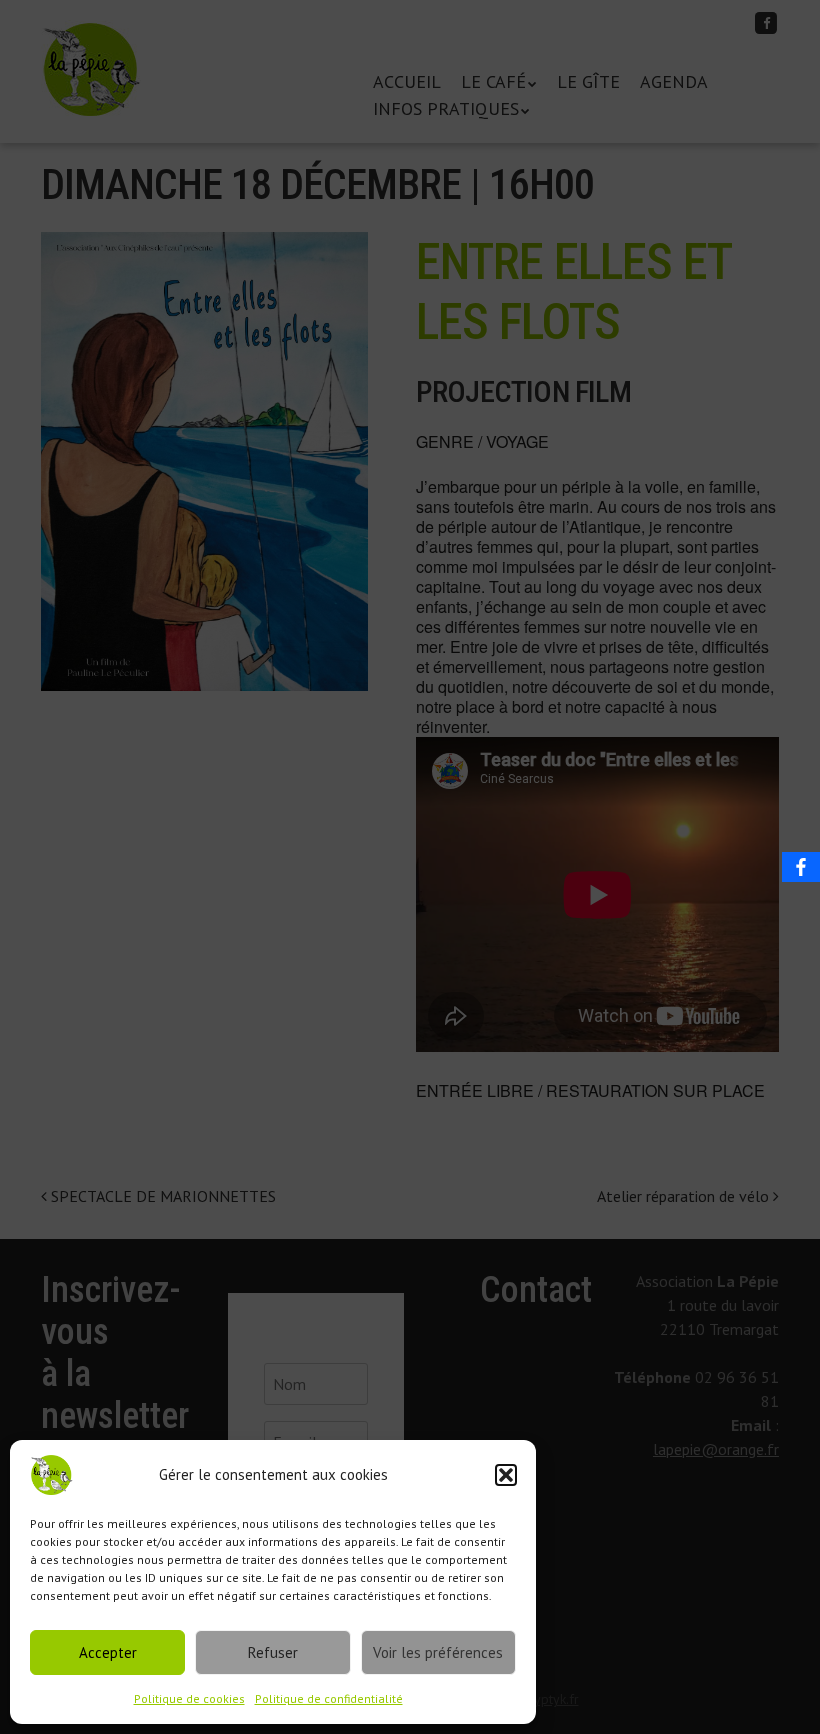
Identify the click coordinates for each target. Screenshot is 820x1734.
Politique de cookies (189, 1698)
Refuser (273, 1652)
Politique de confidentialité (329, 1698)
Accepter (108, 1652)
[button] (506, 1475)
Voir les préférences (438, 1652)
